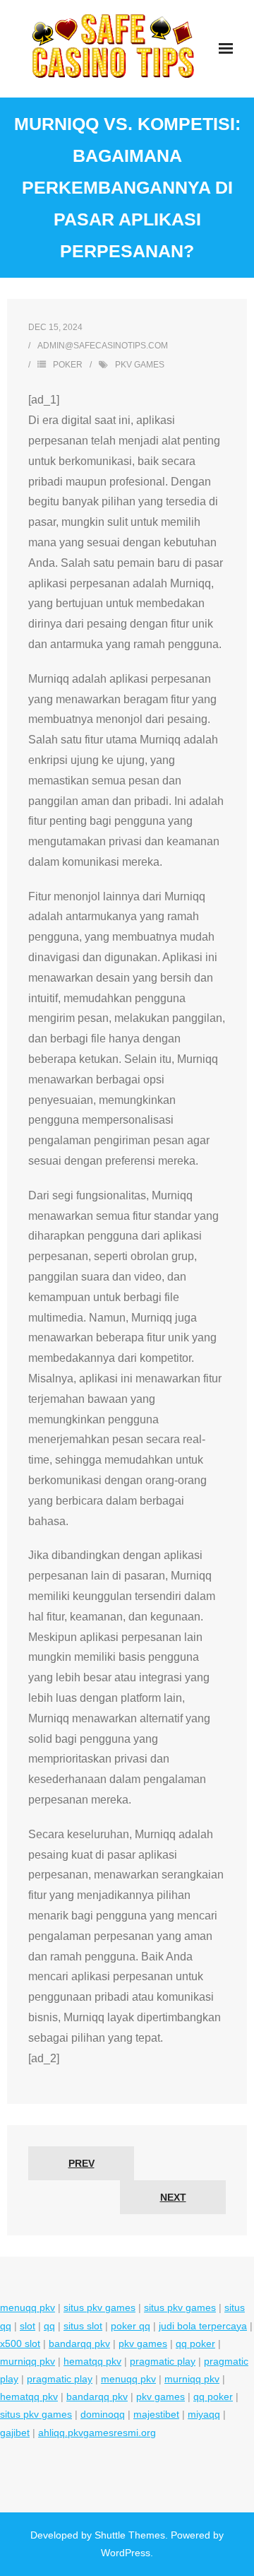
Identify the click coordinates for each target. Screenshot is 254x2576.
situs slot (83, 2326)
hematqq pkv (92, 2361)
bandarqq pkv (79, 2343)
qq (49, 2326)
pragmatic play (163, 2361)
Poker (68, 365)
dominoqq (103, 2414)
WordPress (126, 2553)
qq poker (195, 2343)
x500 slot (20, 2343)
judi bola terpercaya (203, 2326)
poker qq (131, 2326)
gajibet (15, 2433)
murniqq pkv (28, 2361)
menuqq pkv (28, 2307)
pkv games (140, 365)
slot (28, 2326)
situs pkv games (99, 2307)
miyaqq (204, 2414)
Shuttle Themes (130, 2535)
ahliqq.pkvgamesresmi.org (97, 2433)
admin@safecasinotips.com (103, 346)
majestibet (156, 2414)
